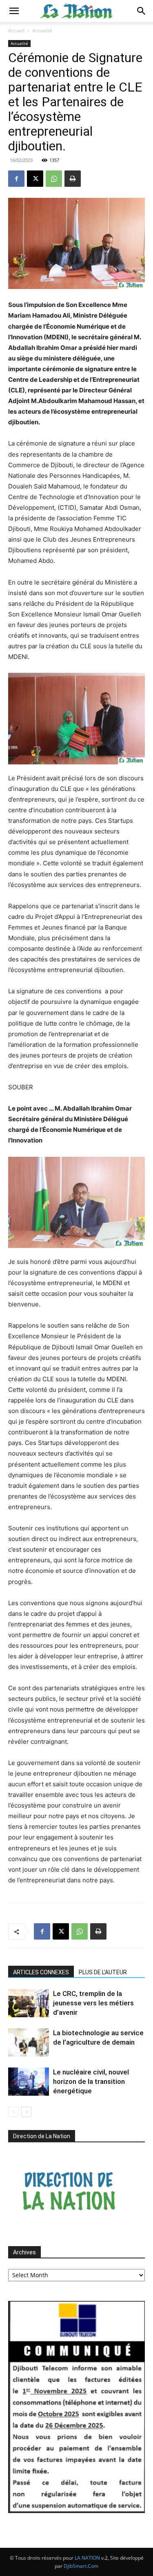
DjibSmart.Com (81, 2566)
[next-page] (26, 2112)
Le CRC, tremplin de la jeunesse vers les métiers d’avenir (93, 2003)
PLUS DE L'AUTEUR (103, 1972)
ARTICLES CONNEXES (41, 1972)
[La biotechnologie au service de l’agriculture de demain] (29, 2042)
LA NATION (87, 2558)
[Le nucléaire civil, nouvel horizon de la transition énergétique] (29, 2082)
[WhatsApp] (54, 179)
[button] (14, 11)
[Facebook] (16, 179)
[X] (35, 179)
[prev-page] (13, 2112)
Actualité (42, 30)
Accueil (16, 30)
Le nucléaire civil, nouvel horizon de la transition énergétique (91, 2081)
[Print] (73, 179)
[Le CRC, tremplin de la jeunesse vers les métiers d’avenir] (29, 2003)
